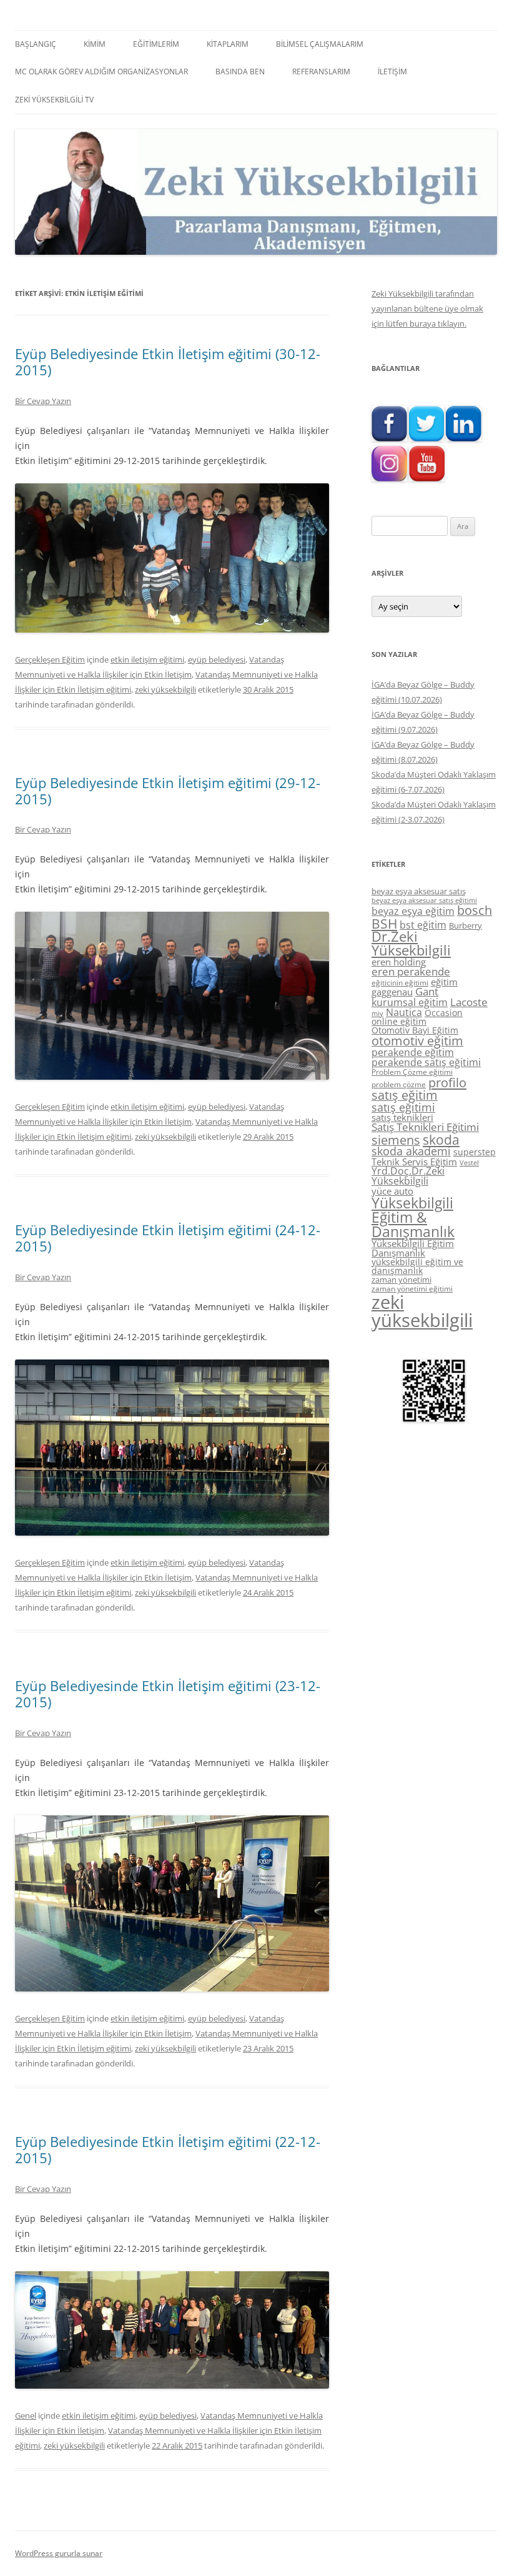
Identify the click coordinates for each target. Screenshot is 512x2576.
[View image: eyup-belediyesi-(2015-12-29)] (172, 1076)
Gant (427, 991)
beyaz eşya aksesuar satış (419, 891)
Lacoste (469, 1002)
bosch (475, 910)
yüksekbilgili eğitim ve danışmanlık (417, 1266)
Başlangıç (36, 44)
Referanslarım (321, 72)
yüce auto (392, 1191)
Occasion (444, 1013)
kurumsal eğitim (410, 1002)
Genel (26, 2416)
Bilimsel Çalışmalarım (320, 44)
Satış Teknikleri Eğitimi (425, 1127)
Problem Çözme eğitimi (412, 1072)
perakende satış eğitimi (426, 1062)
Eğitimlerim (156, 44)
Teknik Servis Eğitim (414, 1162)
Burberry (465, 925)
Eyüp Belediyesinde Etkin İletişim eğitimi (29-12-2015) (168, 791)
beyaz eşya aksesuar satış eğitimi (424, 900)
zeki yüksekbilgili (165, 689)
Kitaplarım (228, 44)
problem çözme (399, 1084)
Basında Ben (240, 72)
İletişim (392, 72)
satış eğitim (405, 1095)
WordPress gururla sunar (59, 2553)
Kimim (95, 44)
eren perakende (411, 971)
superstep (475, 1152)
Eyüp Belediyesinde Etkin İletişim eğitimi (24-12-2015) (168, 1238)
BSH (384, 923)
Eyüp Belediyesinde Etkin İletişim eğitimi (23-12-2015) (168, 1694)
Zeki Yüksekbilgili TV (54, 100)
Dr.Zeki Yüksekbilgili (411, 943)
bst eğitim (423, 925)
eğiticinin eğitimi (400, 983)
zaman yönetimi (401, 1280)
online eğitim (399, 1021)
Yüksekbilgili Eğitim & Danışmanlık (413, 1217)
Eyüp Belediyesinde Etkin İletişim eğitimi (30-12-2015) (168, 362)
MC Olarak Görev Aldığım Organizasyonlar (101, 72)
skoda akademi (411, 1151)
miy (377, 1014)
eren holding (399, 962)
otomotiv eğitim (417, 1041)
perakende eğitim (413, 1052)
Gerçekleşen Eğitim (50, 659)
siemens (396, 1140)
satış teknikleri (402, 1117)
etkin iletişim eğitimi (147, 659)
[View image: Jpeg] (172, 629)
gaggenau (392, 992)
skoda (441, 1139)
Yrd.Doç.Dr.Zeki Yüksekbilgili (408, 1176)
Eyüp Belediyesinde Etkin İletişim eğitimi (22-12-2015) (168, 2149)
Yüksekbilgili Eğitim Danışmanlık (413, 1248)
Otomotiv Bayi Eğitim (415, 1030)
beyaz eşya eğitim (413, 911)
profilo (447, 1083)
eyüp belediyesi (217, 659)
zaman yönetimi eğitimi (412, 1289)
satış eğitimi (403, 1107)
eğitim (444, 982)
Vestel (469, 1163)
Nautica (404, 1012)
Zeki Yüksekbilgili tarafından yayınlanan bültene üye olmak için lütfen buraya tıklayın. (427, 308)
